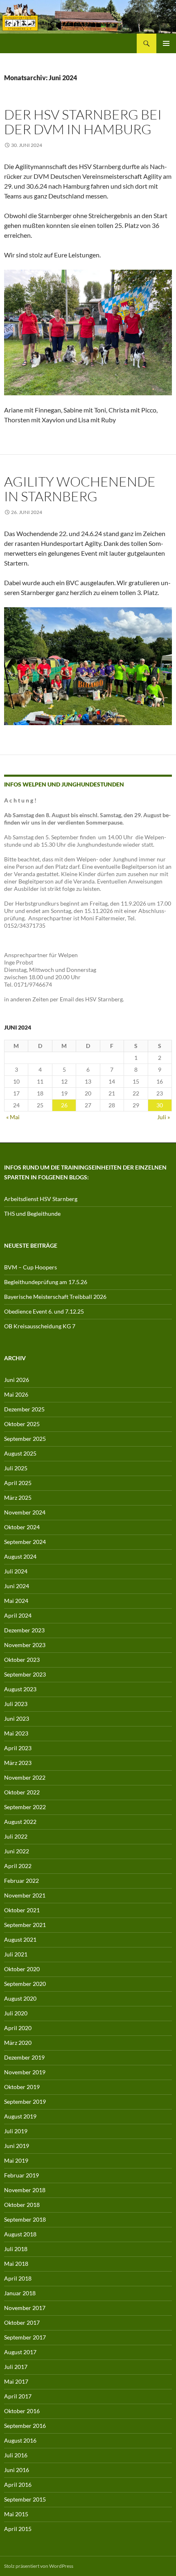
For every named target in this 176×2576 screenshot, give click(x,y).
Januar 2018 (20, 2293)
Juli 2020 (16, 2013)
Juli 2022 (16, 1836)
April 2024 (18, 1615)
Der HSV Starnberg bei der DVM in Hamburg (83, 122)
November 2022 (25, 1777)
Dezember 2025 (24, 1409)
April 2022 (18, 1866)
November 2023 (25, 1645)
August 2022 (20, 1822)
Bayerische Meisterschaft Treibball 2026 (55, 1297)
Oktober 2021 (22, 1910)
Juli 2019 (16, 2131)
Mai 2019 (16, 2160)
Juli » (164, 1117)
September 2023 (25, 1674)
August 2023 (20, 1689)
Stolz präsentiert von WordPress (39, 2566)
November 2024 (25, 1512)
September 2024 (25, 1542)
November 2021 (25, 1895)
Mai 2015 (16, 2514)
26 (64, 1105)
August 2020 (20, 1998)
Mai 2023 (16, 1733)
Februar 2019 (21, 2175)
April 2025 (18, 1483)
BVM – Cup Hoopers (30, 1267)
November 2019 (25, 2072)
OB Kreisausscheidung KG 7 (40, 1326)
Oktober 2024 (22, 1527)
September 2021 (25, 1925)
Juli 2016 (16, 2455)
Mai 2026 (16, 1394)
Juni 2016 (17, 2470)
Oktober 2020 (22, 1969)
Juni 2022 (17, 1851)
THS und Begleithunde (32, 1214)
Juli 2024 (16, 1571)
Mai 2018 (16, 2264)
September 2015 (25, 2499)
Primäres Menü (166, 43)
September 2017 (25, 2337)
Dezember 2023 (24, 1630)
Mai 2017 (16, 2381)
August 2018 (20, 2234)
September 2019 (25, 2102)
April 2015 (18, 2529)
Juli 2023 (16, 1704)
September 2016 (25, 2426)
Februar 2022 (21, 1881)
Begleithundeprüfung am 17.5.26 (46, 1282)
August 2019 (20, 2116)
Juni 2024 (17, 1586)
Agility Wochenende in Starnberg (80, 489)
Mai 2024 (16, 1601)
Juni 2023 (17, 1718)
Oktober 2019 (22, 2087)
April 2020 (18, 2028)
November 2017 (25, 2308)
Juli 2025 (16, 1468)
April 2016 (18, 2485)
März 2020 (18, 2043)
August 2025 (20, 1453)
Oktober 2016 (22, 2411)
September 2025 (25, 1439)
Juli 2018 (16, 2249)
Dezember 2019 (24, 2057)
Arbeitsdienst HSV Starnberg (41, 1199)
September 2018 (25, 2219)
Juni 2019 (17, 2146)
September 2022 (25, 1807)
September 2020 (25, 1984)
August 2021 (20, 1939)
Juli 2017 (16, 2367)
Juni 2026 (17, 1380)
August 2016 (20, 2440)
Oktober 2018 (22, 2205)
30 (160, 1105)
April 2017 (18, 2396)
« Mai (13, 1117)
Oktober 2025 (22, 1424)
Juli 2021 (16, 1954)
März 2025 (18, 1498)
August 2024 (20, 1556)
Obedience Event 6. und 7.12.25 (44, 1311)
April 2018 (18, 2278)
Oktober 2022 (22, 1792)
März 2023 (18, 1763)
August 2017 (20, 2352)
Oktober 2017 (22, 2322)
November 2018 (25, 2190)
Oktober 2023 (22, 1660)
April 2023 (18, 1748)
